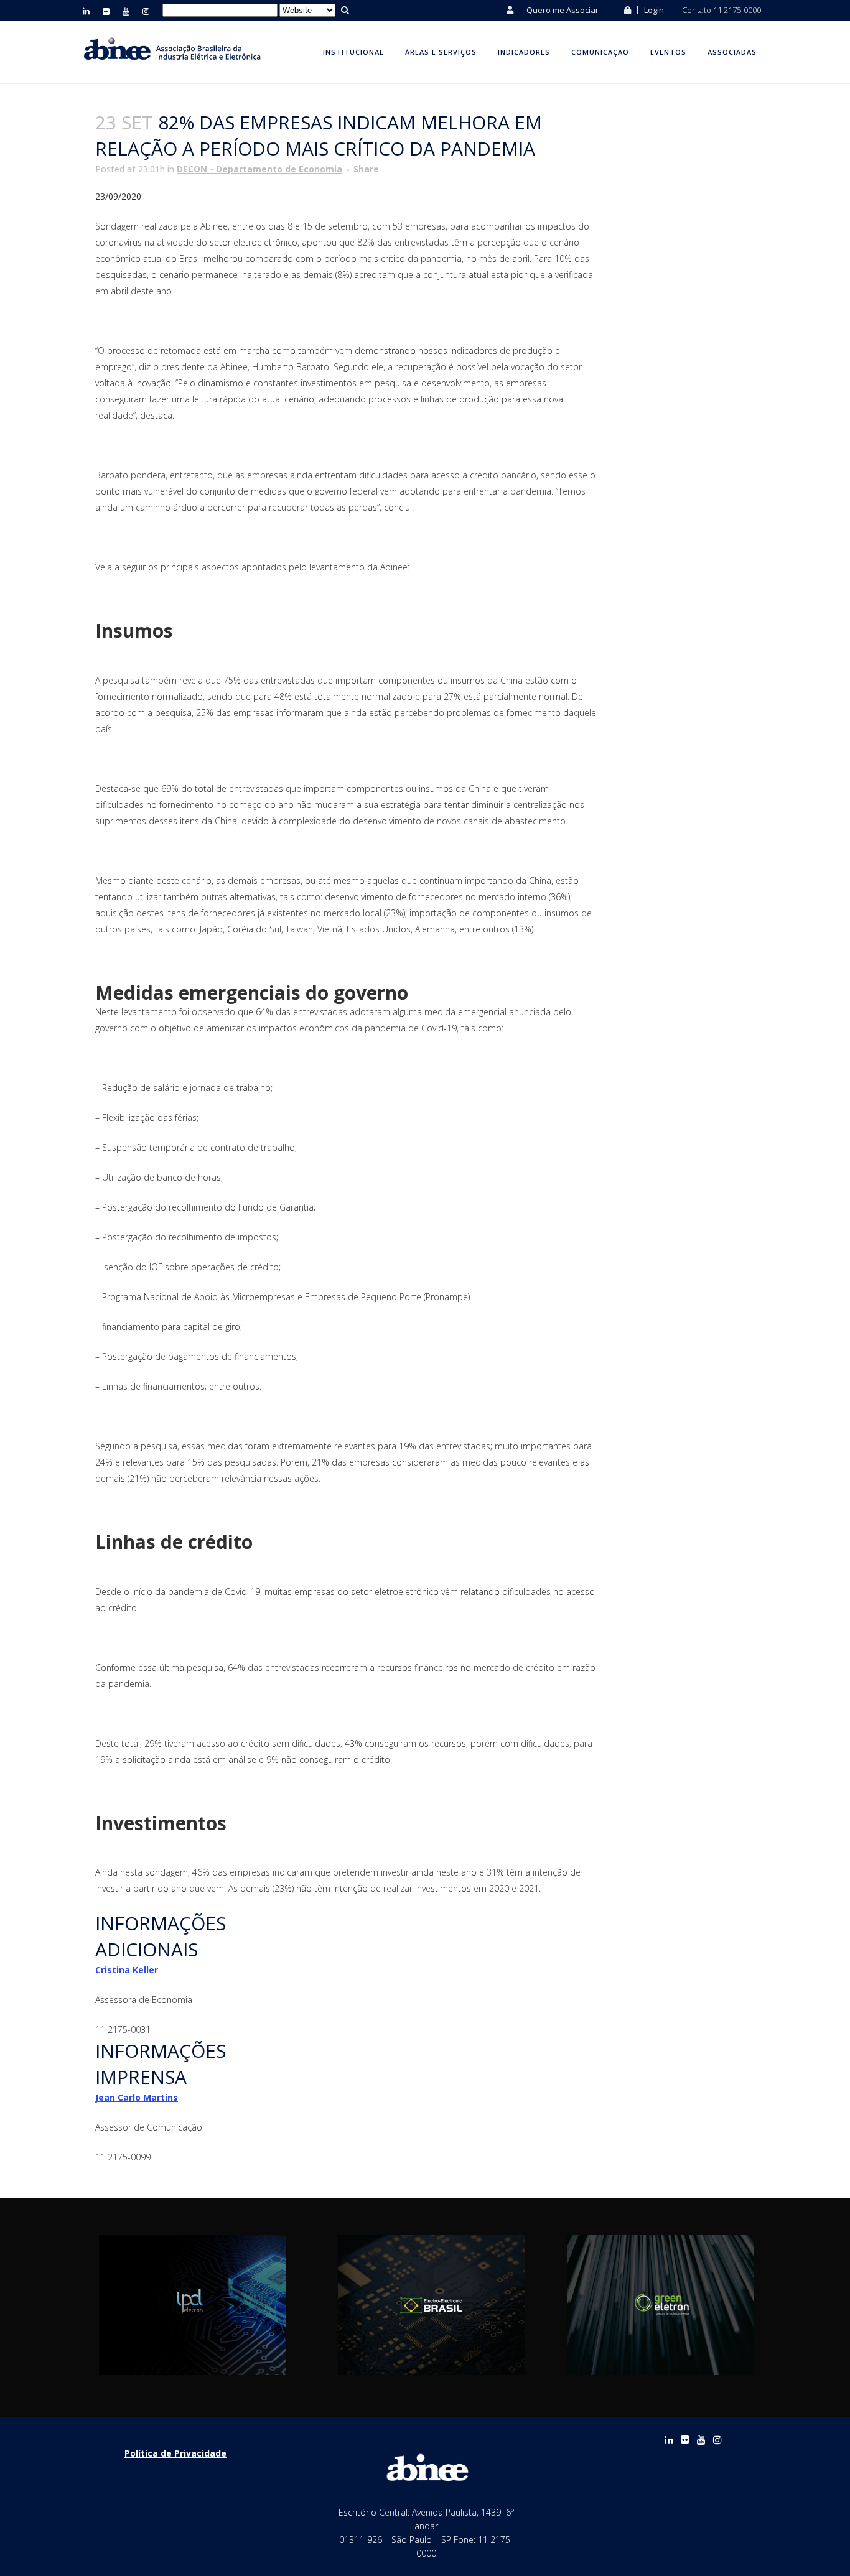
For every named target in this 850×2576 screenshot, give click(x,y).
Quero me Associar (562, 10)
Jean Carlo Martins (137, 2097)
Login (653, 10)
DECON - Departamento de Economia (259, 169)
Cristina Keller (127, 1970)
